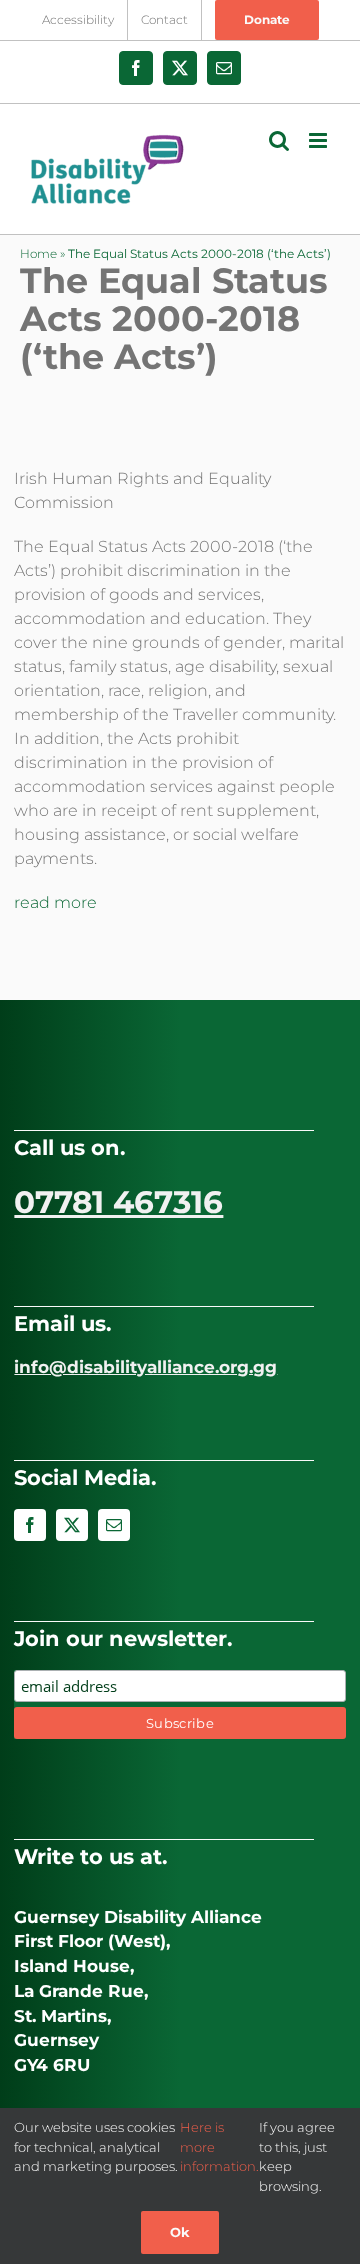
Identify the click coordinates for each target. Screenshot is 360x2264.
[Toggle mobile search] (279, 140)
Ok (180, 2232)
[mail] (114, 1525)
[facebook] (30, 1525)
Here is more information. (219, 2146)
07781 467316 (118, 1202)
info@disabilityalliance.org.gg (145, 1367)
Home (38, 253)
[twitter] (72, 1525)
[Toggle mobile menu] (319, 140)
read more (55, 902)
